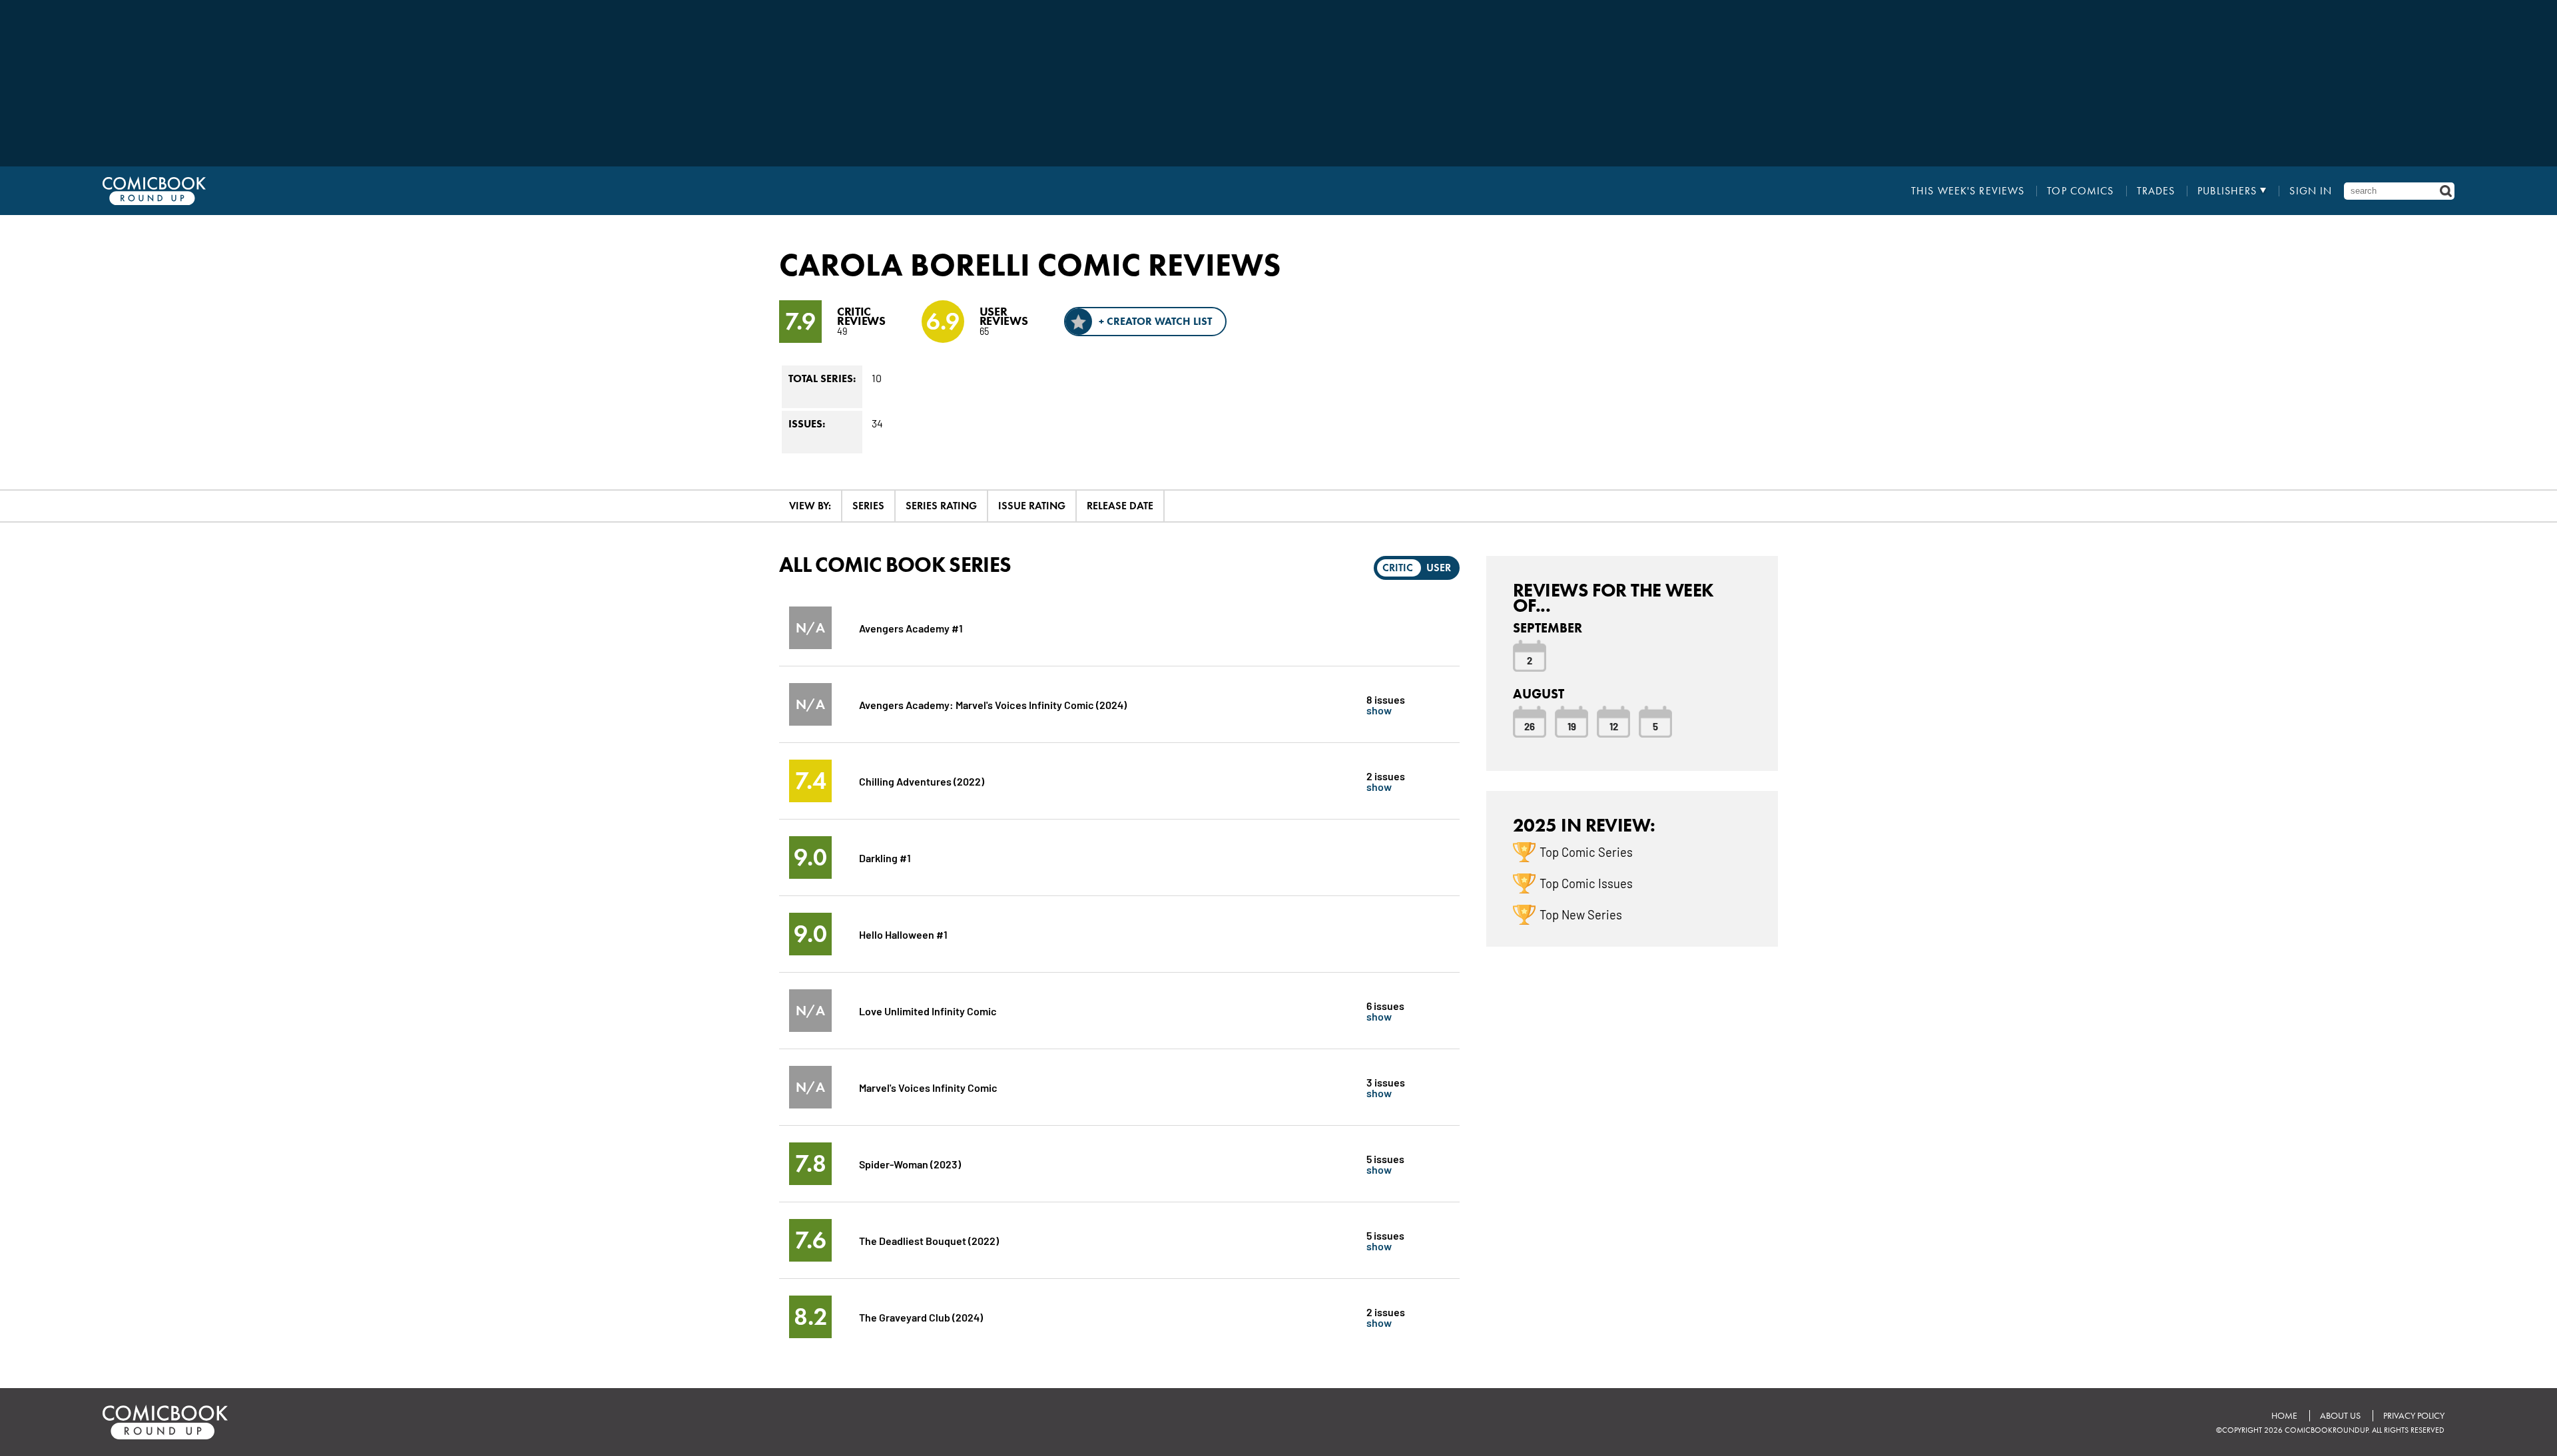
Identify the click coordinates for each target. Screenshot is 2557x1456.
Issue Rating (1032, 506)
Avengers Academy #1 (911, 627)
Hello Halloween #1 (903, 934)
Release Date (1120, 506)
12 (1614, 726)
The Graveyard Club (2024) (921, 1317)
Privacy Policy (2414, 1416)
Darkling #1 (885, 857)
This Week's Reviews (1968, 191)
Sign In (2311, 191)
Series (868, 506)
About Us (2340, 1416)
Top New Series (1581, 914)
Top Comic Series (1586, 851)
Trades (2156, 191)
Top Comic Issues (1586, 883)
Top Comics (2080, 191)
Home (2284, 1416)
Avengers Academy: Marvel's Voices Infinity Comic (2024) (993, 704)
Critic (1398, 568)
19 (1572, 726)
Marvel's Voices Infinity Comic (928, 1087)
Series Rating (941, 506)
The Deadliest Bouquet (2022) (929, 1240)
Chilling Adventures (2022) (922, 781)
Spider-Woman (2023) (910, 1163)
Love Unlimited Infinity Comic (928, 1010)
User (1439, 568)
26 (1530, 726)
